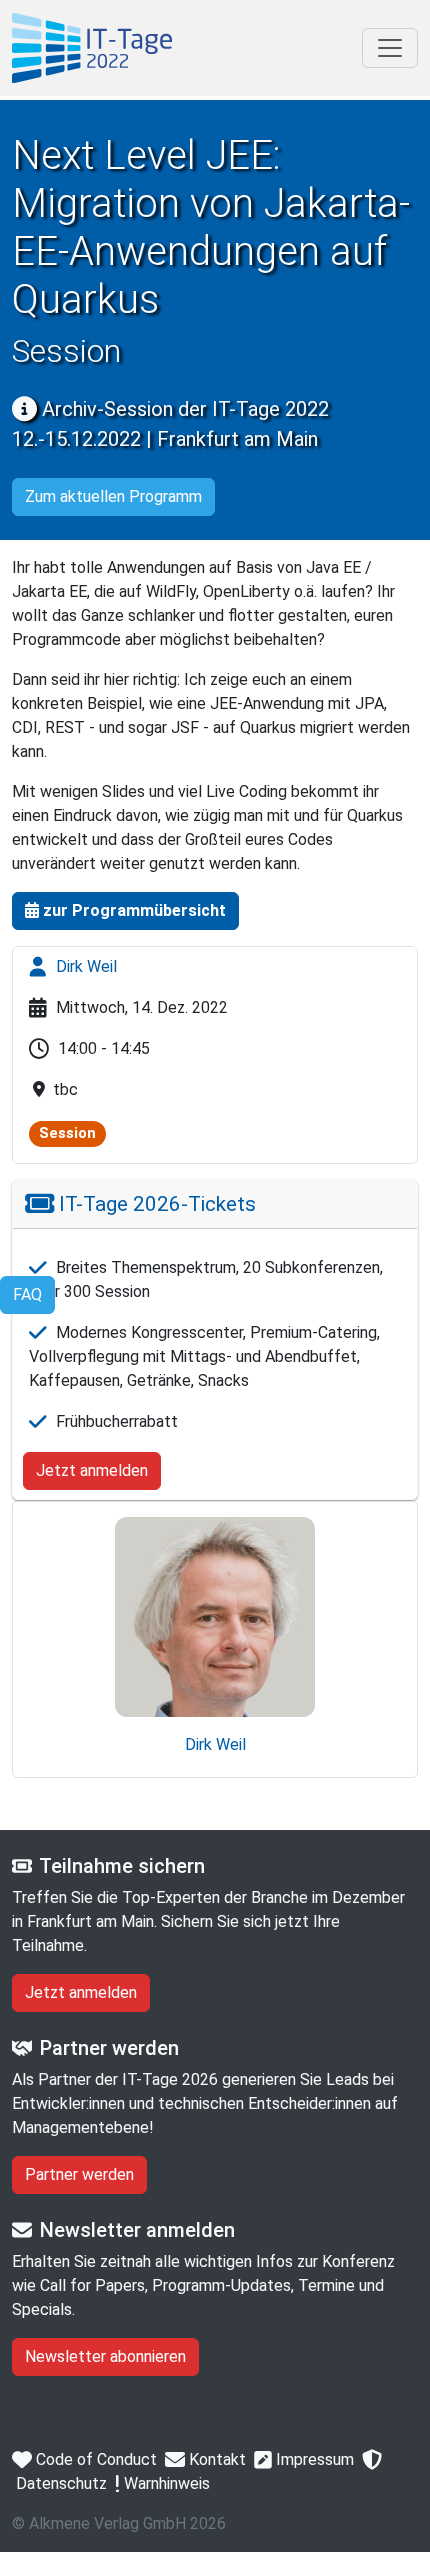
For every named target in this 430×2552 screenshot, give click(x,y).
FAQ (27, 1294)
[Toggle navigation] (390, 48)
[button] (125, 911)
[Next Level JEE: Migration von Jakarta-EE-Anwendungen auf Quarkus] (92, 48)
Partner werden (79, 2174)
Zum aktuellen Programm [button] (113, 496)
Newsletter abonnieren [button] (105, 2356)
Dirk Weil (84, 966)
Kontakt (215, 2459)
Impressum (313, 2459)
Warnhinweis (165, 2483)
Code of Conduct (94, 2459)
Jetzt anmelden (92, 1470)
